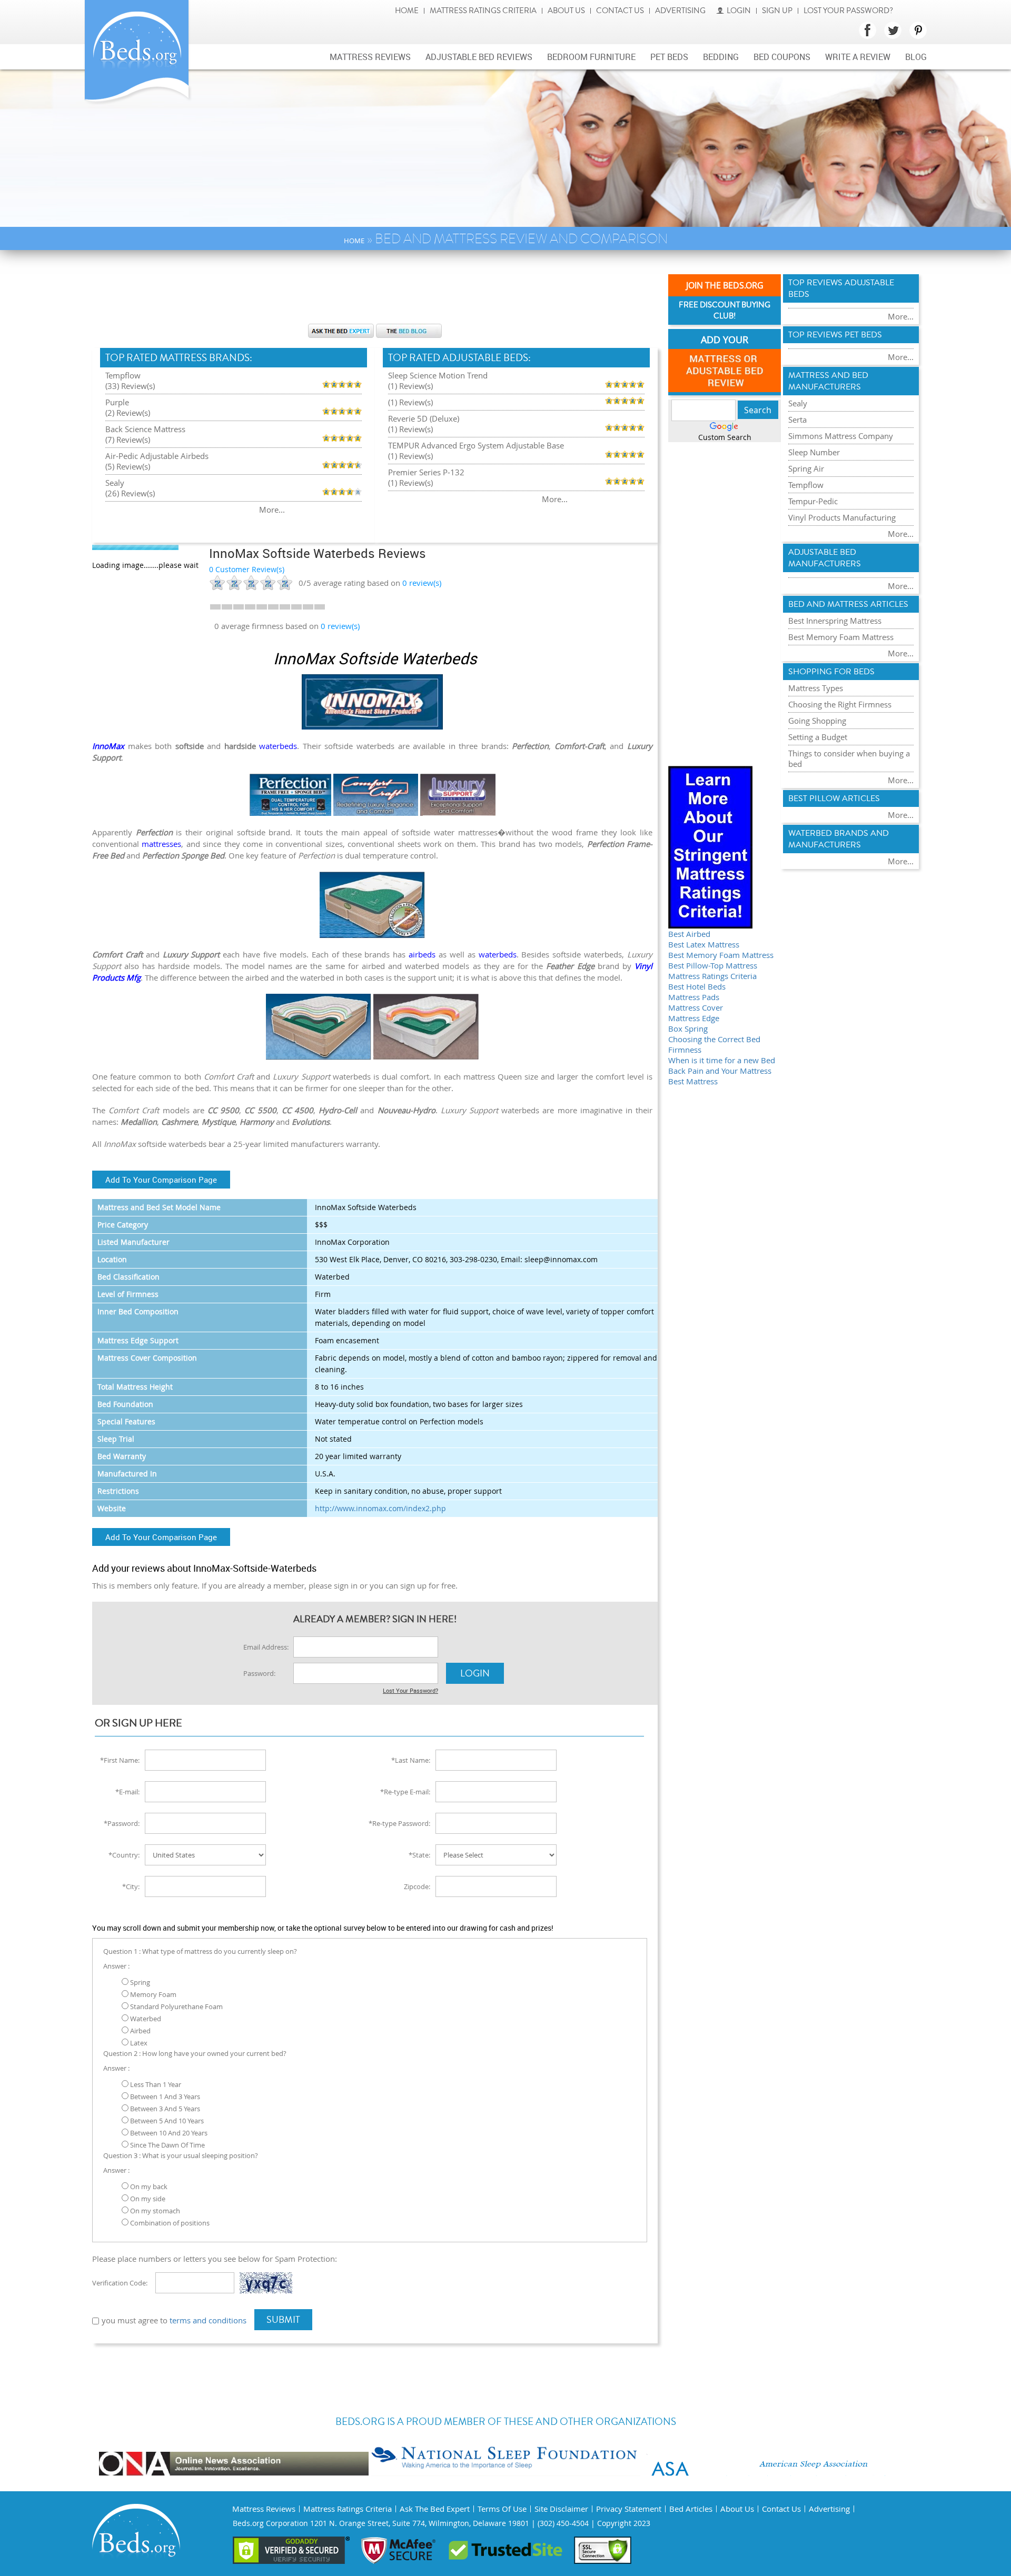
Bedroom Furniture (591, 57)
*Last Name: (411, 1760)
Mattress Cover (696, 1007)
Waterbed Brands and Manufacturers (839, 839)
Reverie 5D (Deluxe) (424, 418)
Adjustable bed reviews (479, 57)
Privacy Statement (629, 2509)
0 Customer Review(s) (247, 569)
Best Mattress (693, 1081)
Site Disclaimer (561, 2509)
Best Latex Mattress (704, 944)
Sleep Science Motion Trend (438, 375)
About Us (566, 11)
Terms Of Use (502, 2509)
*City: (131, 1886)
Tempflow (123, 375)
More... (272, 510)
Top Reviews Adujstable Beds (841, 288)
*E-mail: (127, 1792)
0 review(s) (340, 626)
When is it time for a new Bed (722, 1060)
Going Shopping (817, 721)
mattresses (161, 844)
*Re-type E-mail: (405, 1792)
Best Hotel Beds (697, 986)
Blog (916, 57)
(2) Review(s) (128, 413)
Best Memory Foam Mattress (721, 955)
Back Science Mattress (145, 429)
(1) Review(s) (410, 386)
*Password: (122, 1823)
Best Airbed (689, 934)
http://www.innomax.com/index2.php (380, 1508)
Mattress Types (816, 688)
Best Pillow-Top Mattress (713, 965)
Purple (117, 402)
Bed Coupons (782, 57)
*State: (419, 1855)
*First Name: (120, 1760)
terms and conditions (208, 2320)
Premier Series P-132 (426, 472)
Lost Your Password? (848, 11)
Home (407, 11)
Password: (259, 1673)
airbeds (422, 954)
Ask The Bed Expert (435, 2509)
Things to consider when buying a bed (849, 758)
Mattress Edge (694, 1018)
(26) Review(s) (130, 493)
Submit (283, 2320)
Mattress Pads (694, 997)
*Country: (124, 1855)
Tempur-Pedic (813, 501)
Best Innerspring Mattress (835, 621)
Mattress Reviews (370, 57)
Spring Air (806, 468)
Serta (797, 420)
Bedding (721, 57)
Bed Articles (691, 2509)
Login (739, 11)
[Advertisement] (375, 292)
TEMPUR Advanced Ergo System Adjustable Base (476, 445)
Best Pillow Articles (834, 798)
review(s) (422, 583)
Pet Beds (669, 57)
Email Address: (266, 1647)
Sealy (115, 483)
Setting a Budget (818, 737)
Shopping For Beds (831, 672)
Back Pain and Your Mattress (720, 1071)
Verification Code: (120, 2283)
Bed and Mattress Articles (848, 604)
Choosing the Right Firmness (840, 704)
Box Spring (688, 1029)
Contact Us (620, 11)
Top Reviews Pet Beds (835, 335)
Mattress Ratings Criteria (483, 11)
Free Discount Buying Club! (725, 311)
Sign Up (777, 11)
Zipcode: (417, 1886)
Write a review (858, 57)
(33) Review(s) (130, 386)
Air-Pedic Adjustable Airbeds (157, 456)
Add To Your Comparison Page (161, 1180)
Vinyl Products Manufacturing (842, 517)
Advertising (680, 11)
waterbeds (278, 746)
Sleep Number (814, 452)
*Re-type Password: (399, 1823)
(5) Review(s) (128, 466)
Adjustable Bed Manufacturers (825, 558)
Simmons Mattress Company (841, 436)
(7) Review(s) (128, 440)
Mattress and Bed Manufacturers (828, 381)
